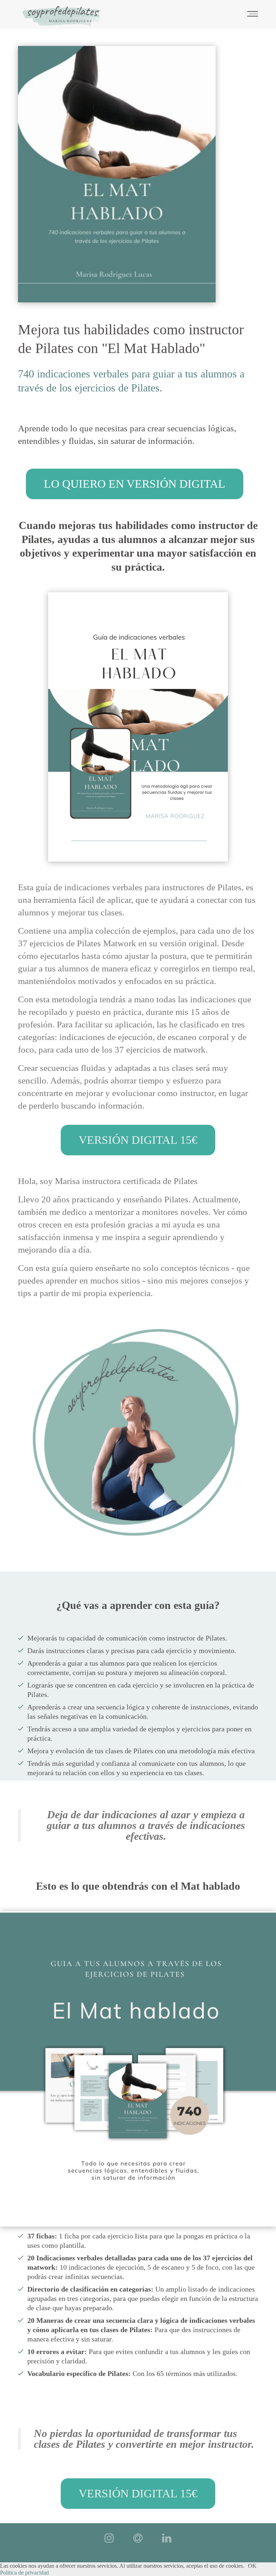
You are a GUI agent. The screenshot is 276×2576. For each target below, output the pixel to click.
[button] (135, 484)
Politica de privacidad (24, 2573)
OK (252, 2566)
